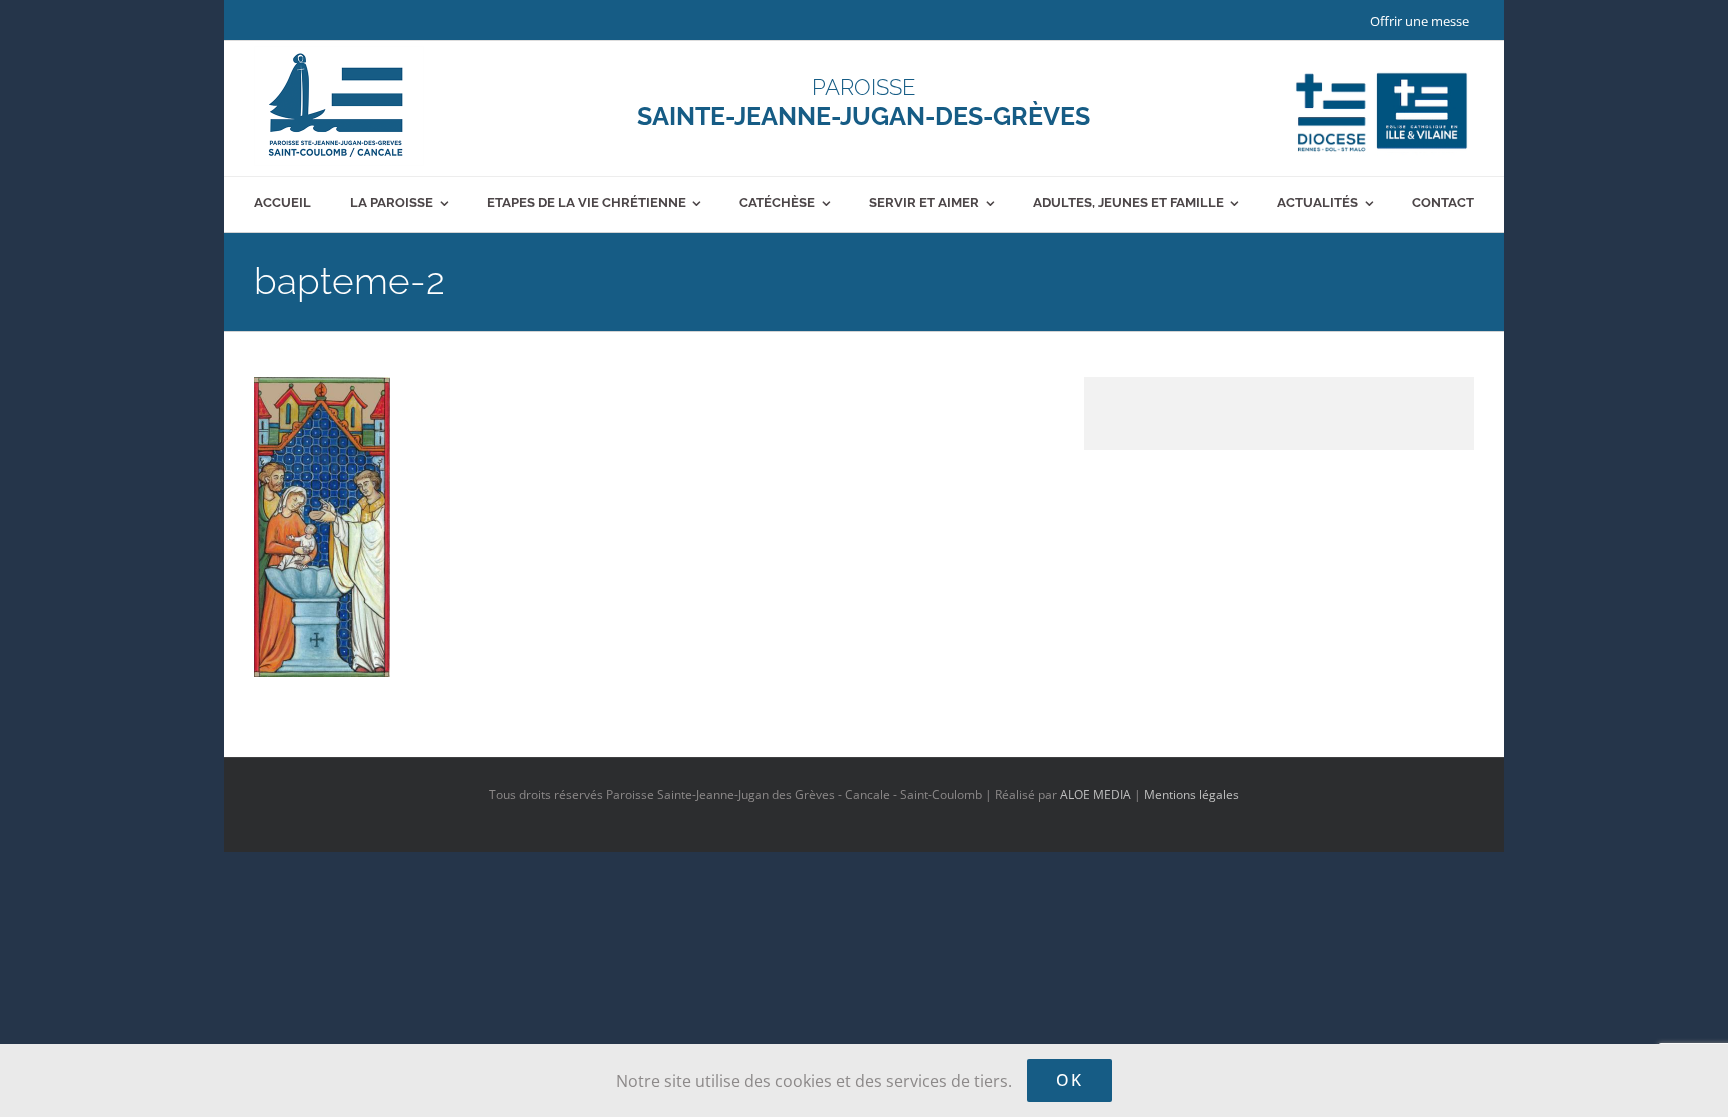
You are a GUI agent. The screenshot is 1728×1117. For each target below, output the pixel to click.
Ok (1069, 1080)
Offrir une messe (1419, 21)
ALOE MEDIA (1095, 794)
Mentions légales (1191, 794)
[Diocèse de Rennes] (1381, 73)
